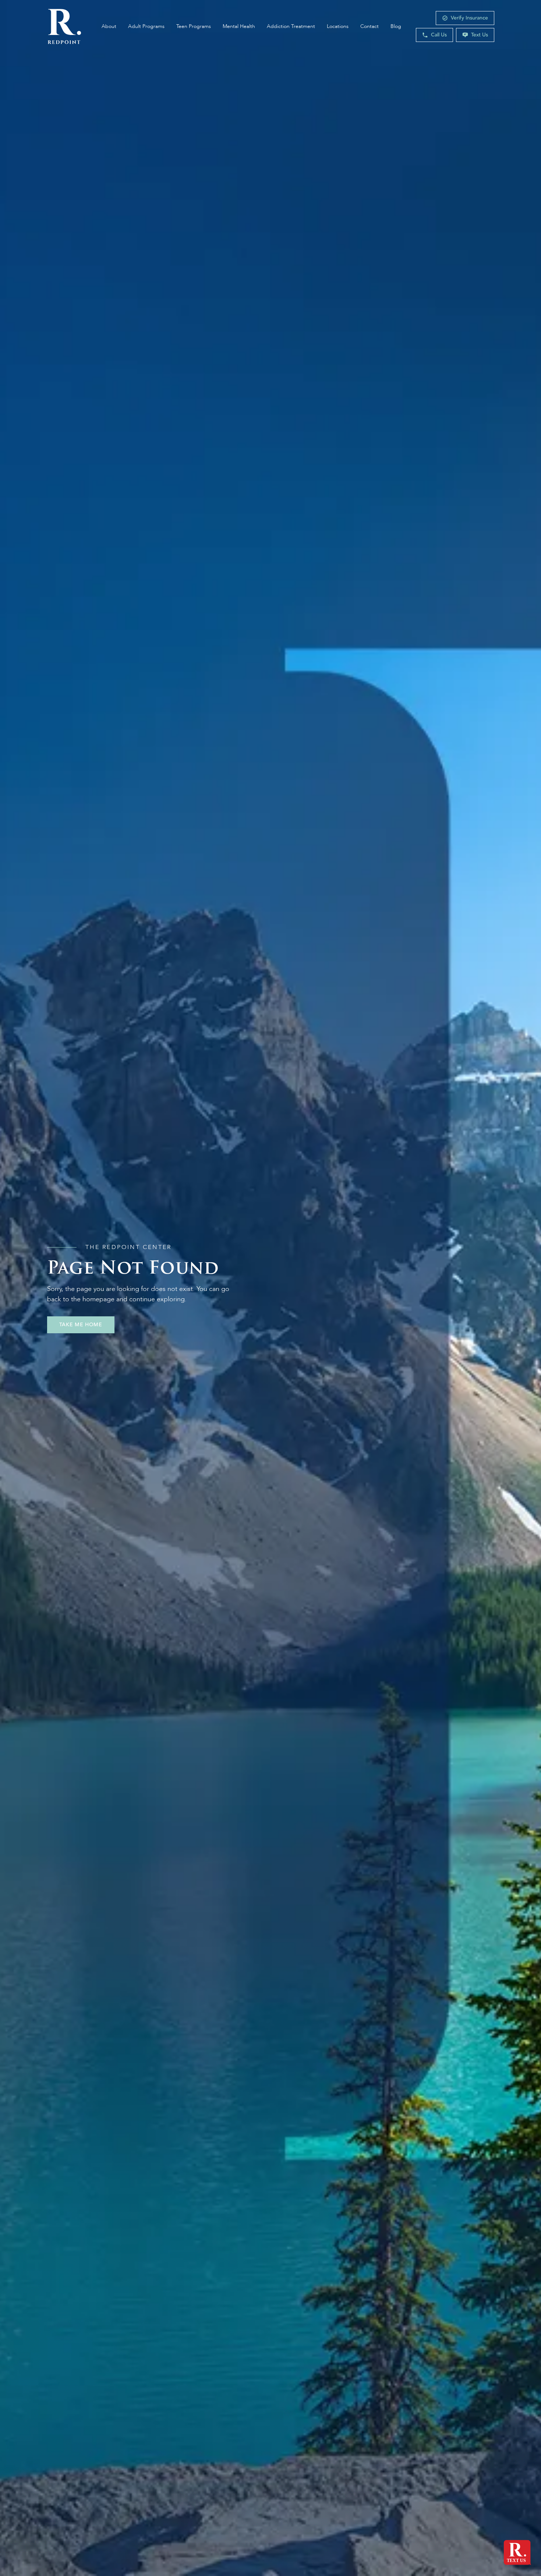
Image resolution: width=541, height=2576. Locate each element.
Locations (338, 26)
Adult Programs (146, 26)
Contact (369, 26)
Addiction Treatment (291, 26)
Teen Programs (194, 26)
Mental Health (239, 26)
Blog (396, 26)
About (109, 26)
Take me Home (81, 1325)
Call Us (439, 35)
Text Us (480, 35)
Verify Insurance (469, 18)
